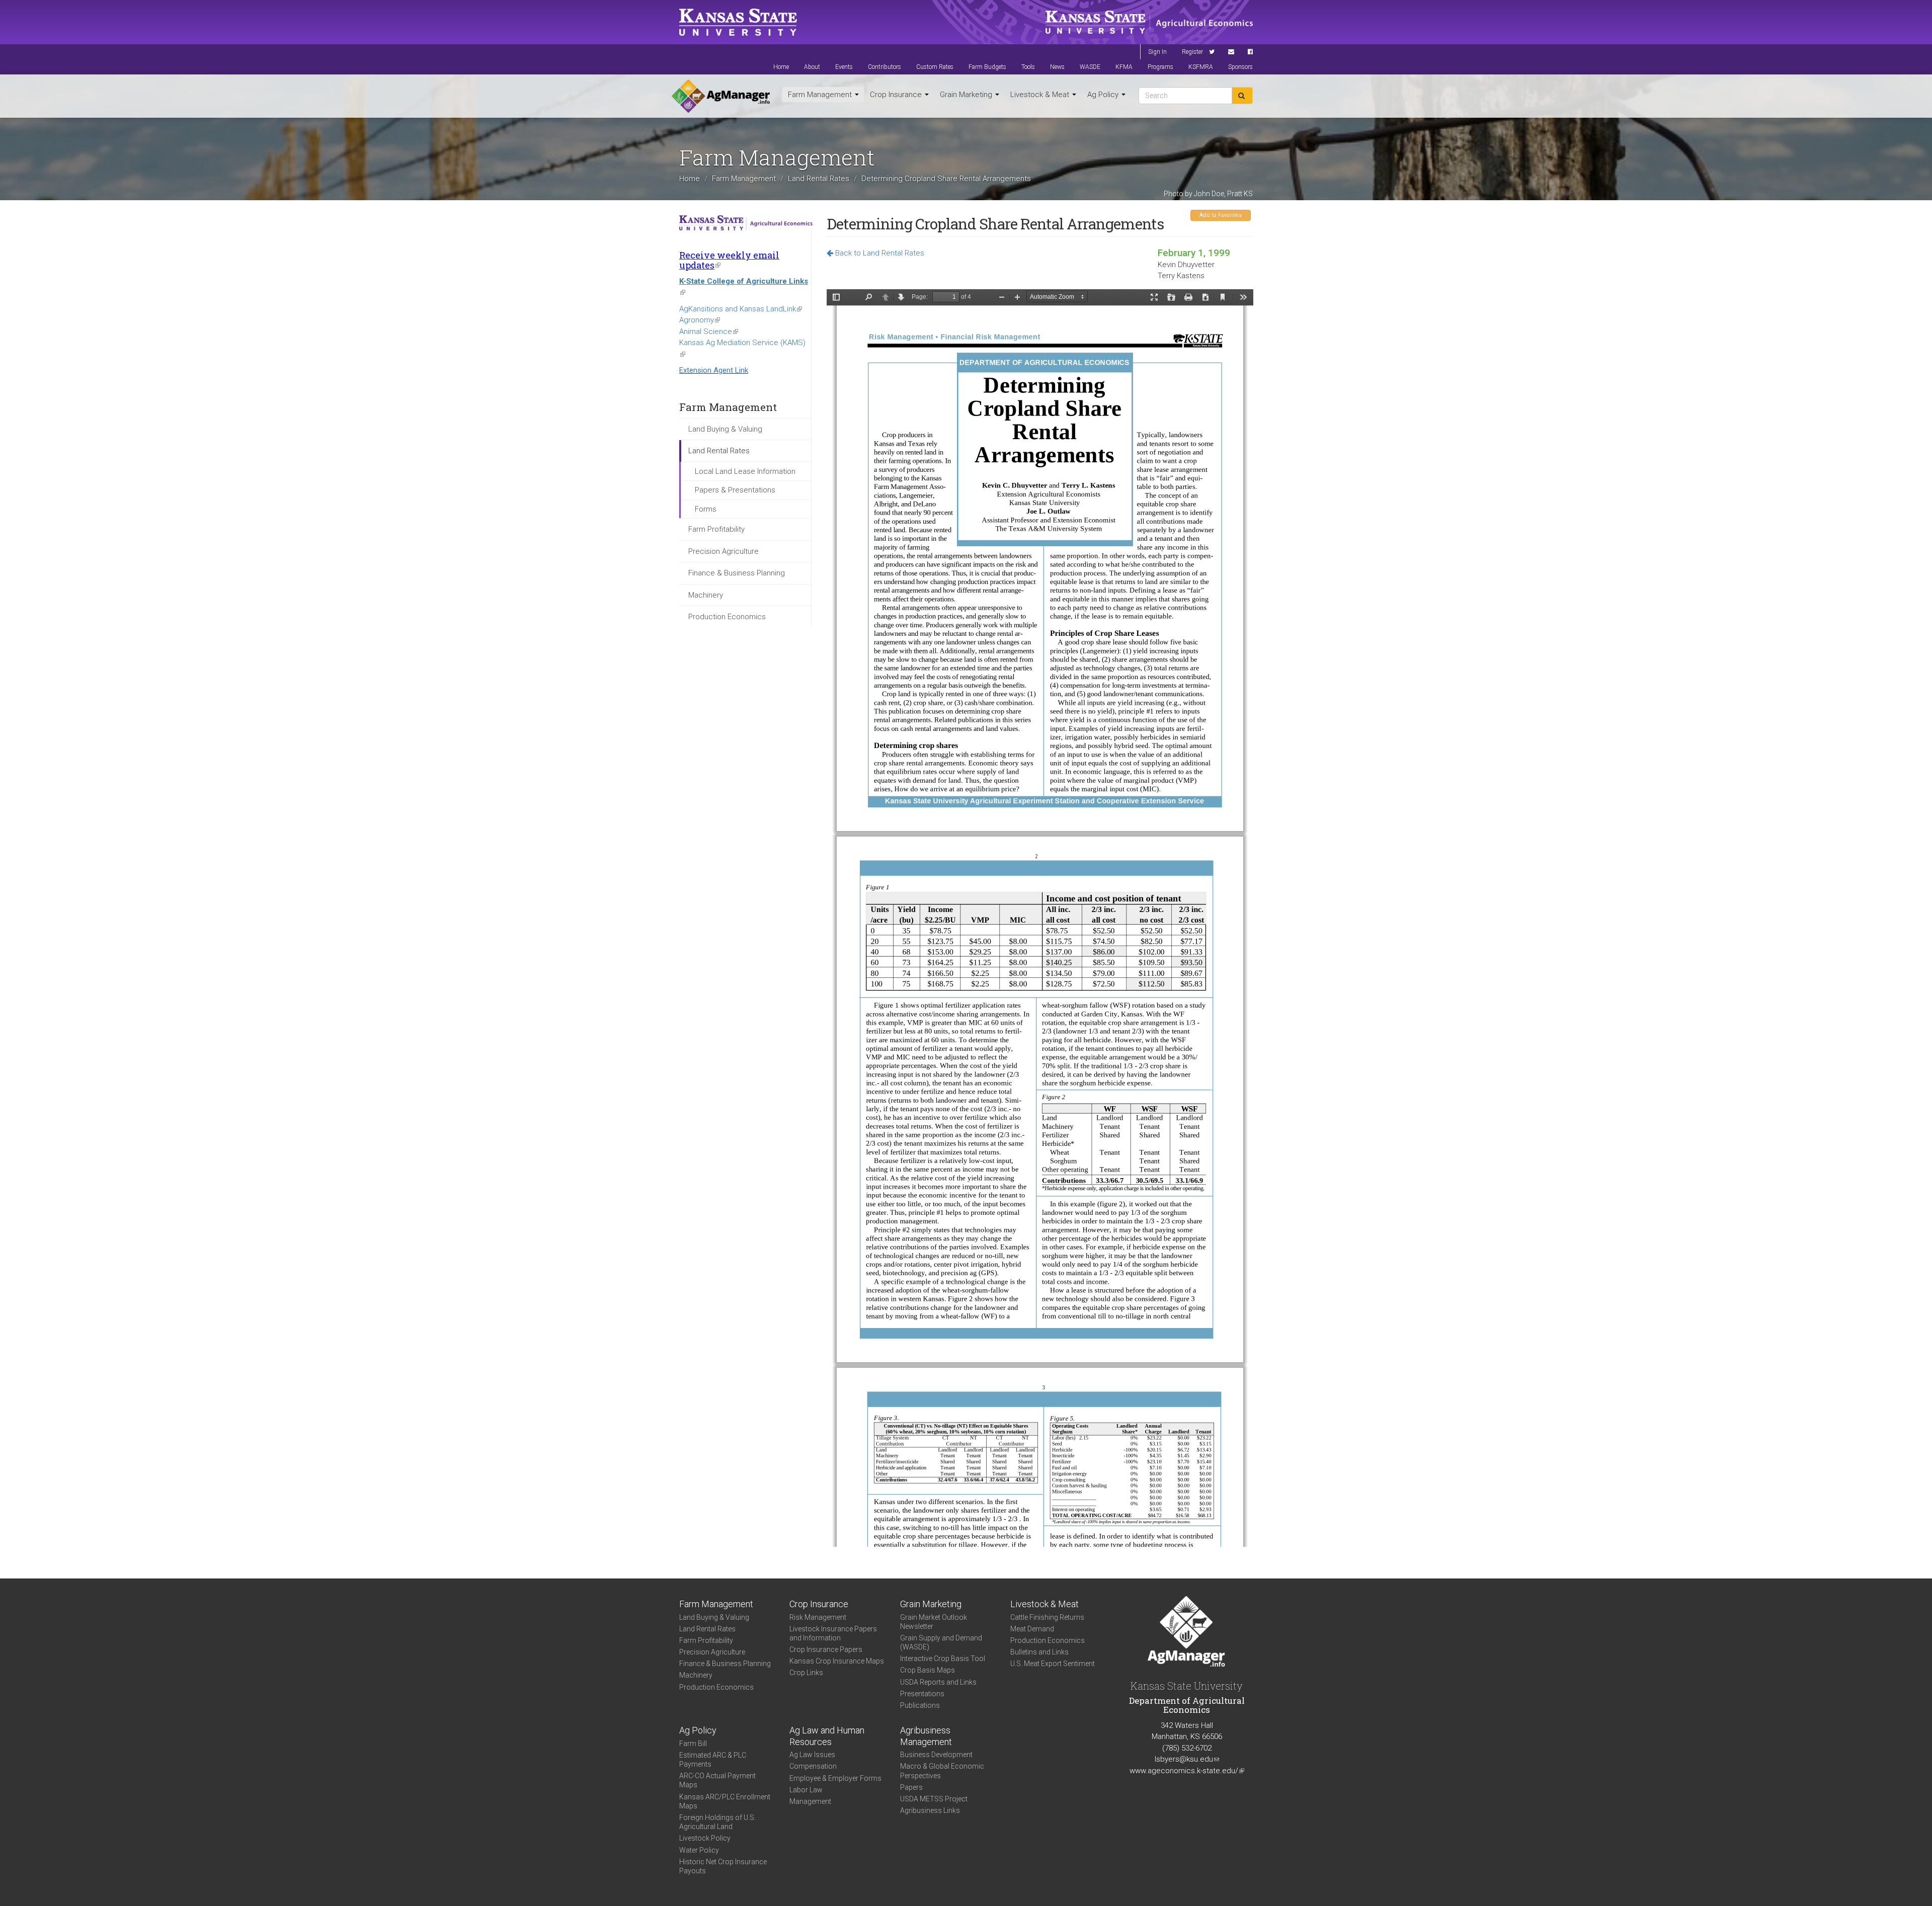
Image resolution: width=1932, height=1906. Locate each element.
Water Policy (699, 1850)
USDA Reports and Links (938, 1682)
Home (781, 67)
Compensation (813, 1766)
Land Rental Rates (819, 179)
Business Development (936, 1755)
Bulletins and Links (1039, 1652)
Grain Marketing (967, 95)
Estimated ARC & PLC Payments (713, 1760)
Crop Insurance (897, 95)
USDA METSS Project (934, 1799)
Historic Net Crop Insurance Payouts (723, 1866)
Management (810, 1801)
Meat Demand (1032, 1629)
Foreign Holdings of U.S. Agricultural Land (717, 1822)
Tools (1028, 67)
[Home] (721, 96)
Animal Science (709, 332)
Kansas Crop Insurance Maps (837, 1661)
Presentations (922, 1694)
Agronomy (700, 320)
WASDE (1090, 67)
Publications (920, 1705)
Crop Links (806, 1673)
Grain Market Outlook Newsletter (934, 1622)
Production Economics (727, 617)
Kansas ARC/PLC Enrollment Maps (725, 1801)
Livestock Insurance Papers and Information (833, 1633)
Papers (911, 1787)
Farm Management (821, 95)
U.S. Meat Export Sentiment (1053, 1664)
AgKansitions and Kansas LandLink (741, 309)
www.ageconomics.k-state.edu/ (1187, 1771)
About (812, 67)
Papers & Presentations (735, 490)
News (1057, 67)
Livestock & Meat (1041, 95)
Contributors (884, 67)
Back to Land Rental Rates (879, 253)
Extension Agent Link (714, 370)
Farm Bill (693, 1744)
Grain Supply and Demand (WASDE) (941, 1642)
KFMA (1124, 67)
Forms (706, 509)
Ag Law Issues (812, 1755)
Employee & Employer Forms (835, 1778)
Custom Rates (935, 67)
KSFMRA (1201, 67)
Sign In (1157, 52)
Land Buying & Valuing (725, 429)
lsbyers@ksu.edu (1187, 1759)
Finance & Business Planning (737, 573)
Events (844, 67)
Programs (1160, 67)
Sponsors (1240, 67)
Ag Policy (1104, 95)
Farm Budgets (987, 67)
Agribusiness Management (926, 1736)
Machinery (706, 595)
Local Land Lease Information (745, 471)
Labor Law (806, 1790)
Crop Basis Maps (928, 1670)
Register (1192, 52)
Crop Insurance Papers (826, 1649)
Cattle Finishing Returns (1047, 1617)
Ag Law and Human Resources (827, 1736)
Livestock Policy (705, 1838)
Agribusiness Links (930, 1810)
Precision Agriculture (723, 551)
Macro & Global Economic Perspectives (942, 1771)
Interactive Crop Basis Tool (943, 1659)
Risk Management (818, 1617)
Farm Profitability (716, 529)
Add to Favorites (1221, 215)
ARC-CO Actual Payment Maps (717, 1780)
